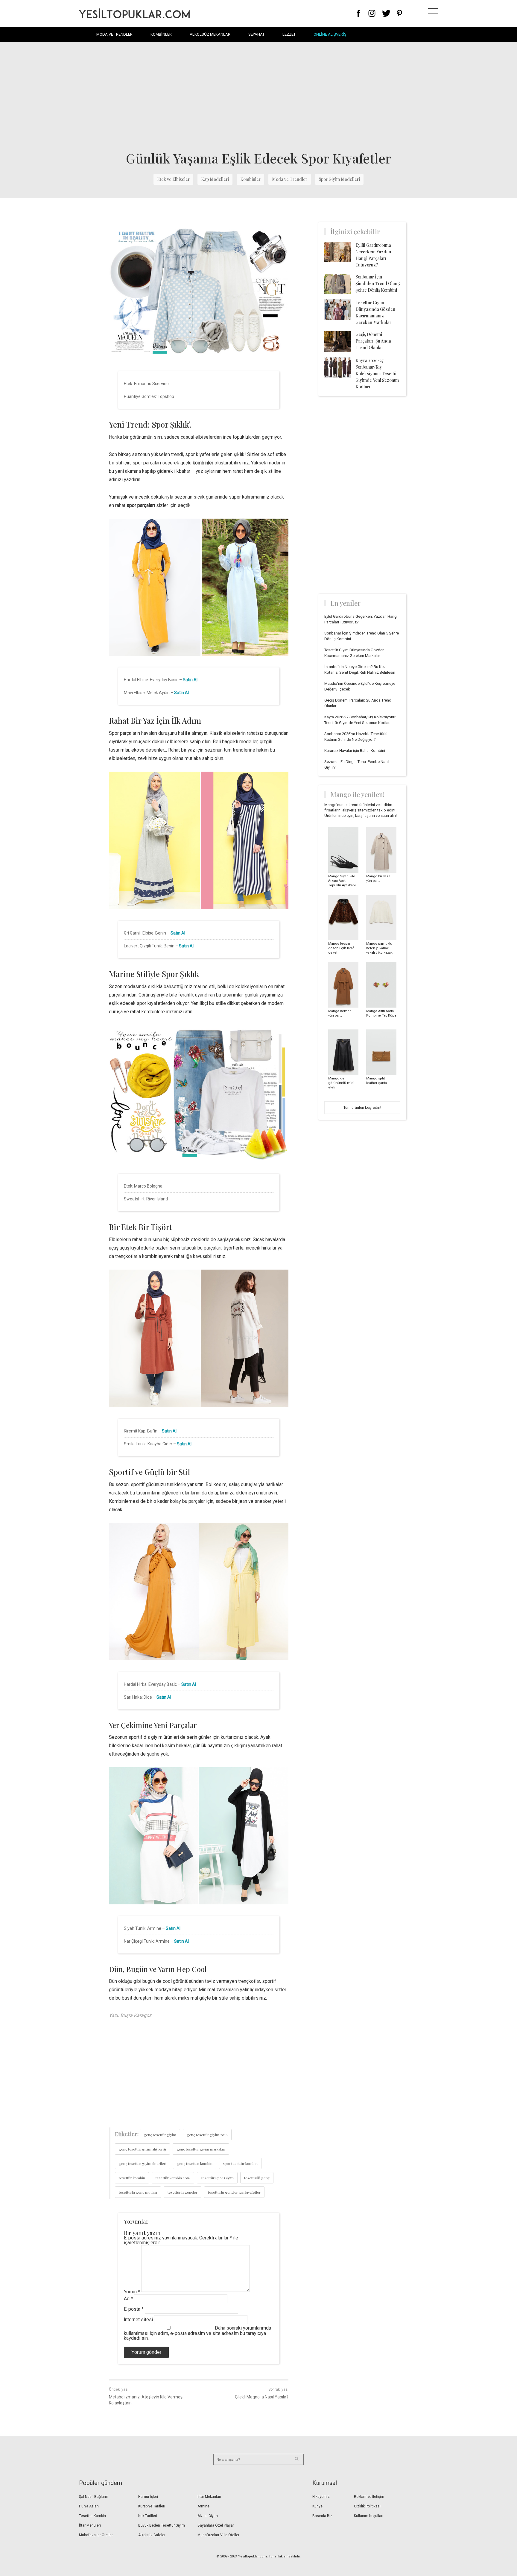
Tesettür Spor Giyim (217, 2178)
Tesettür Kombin (92, 2516)
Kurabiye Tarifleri (152, 2506)
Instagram (372, 13)
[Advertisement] (258, 96)
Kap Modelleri (215, 179)
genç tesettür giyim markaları (201, 2149)
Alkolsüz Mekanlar (210, 34)
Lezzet (289, 34)
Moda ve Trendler (114, 34)
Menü (433, 13)
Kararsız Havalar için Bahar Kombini (355, 751)
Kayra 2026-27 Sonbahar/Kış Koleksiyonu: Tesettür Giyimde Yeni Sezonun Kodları (377, 374)
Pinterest (400, 13)
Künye (317, 2506)
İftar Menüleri (90, 2525)
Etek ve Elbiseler (173, 179)
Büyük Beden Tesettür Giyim (162, 2525)
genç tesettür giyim (160, 2135)
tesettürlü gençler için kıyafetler (234, 2192)
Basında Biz (322, 2516)
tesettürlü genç (257, 2178)
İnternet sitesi (138, 2320)
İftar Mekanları (209, 2497)
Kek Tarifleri (148, 2516)
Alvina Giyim (208, 2516)
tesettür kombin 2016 (173, 2178)
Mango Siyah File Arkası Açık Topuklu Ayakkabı (342, 881)
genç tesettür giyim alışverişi (142, 2149)
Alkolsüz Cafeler (152, 2535)
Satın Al (190, 680)
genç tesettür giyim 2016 (207, 2135)
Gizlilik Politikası (367, 2506)
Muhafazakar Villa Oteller (218, 2535)
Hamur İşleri (148, 2497)
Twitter (386, 13)
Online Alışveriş (330, 34)
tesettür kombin (132, 2178)
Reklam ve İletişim (369, 2497)
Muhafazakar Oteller (96, 2535)
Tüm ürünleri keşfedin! (362, 1107)
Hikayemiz (321, 2497)
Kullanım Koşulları (369, 2516)
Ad (128, 2299)
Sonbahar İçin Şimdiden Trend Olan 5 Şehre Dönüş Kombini (378, 283)
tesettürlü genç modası (138, 2192)
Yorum (132, 2292)
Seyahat (256, 34)
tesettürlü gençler (183, 2192)
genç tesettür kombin (195, 2163)
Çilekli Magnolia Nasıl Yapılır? (262, 2397)
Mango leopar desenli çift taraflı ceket (342, 948)
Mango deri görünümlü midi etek (341, 1083)
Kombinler (161, 34)
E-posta (134, 2309)
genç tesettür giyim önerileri (143, 2163)
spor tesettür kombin (240, 2163)
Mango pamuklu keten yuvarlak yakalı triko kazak (379, 948)
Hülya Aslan (89, 2506)
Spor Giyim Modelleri (339, 179)
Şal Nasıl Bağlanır (93, 2497)
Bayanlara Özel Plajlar (216, 2525)
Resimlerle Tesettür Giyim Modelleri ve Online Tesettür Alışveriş (134, 13)
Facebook (359, 13)
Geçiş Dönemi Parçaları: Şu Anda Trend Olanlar (373, 341)
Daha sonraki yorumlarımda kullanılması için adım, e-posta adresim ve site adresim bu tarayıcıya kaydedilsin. (197, 2333)
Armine (203, 2506)
